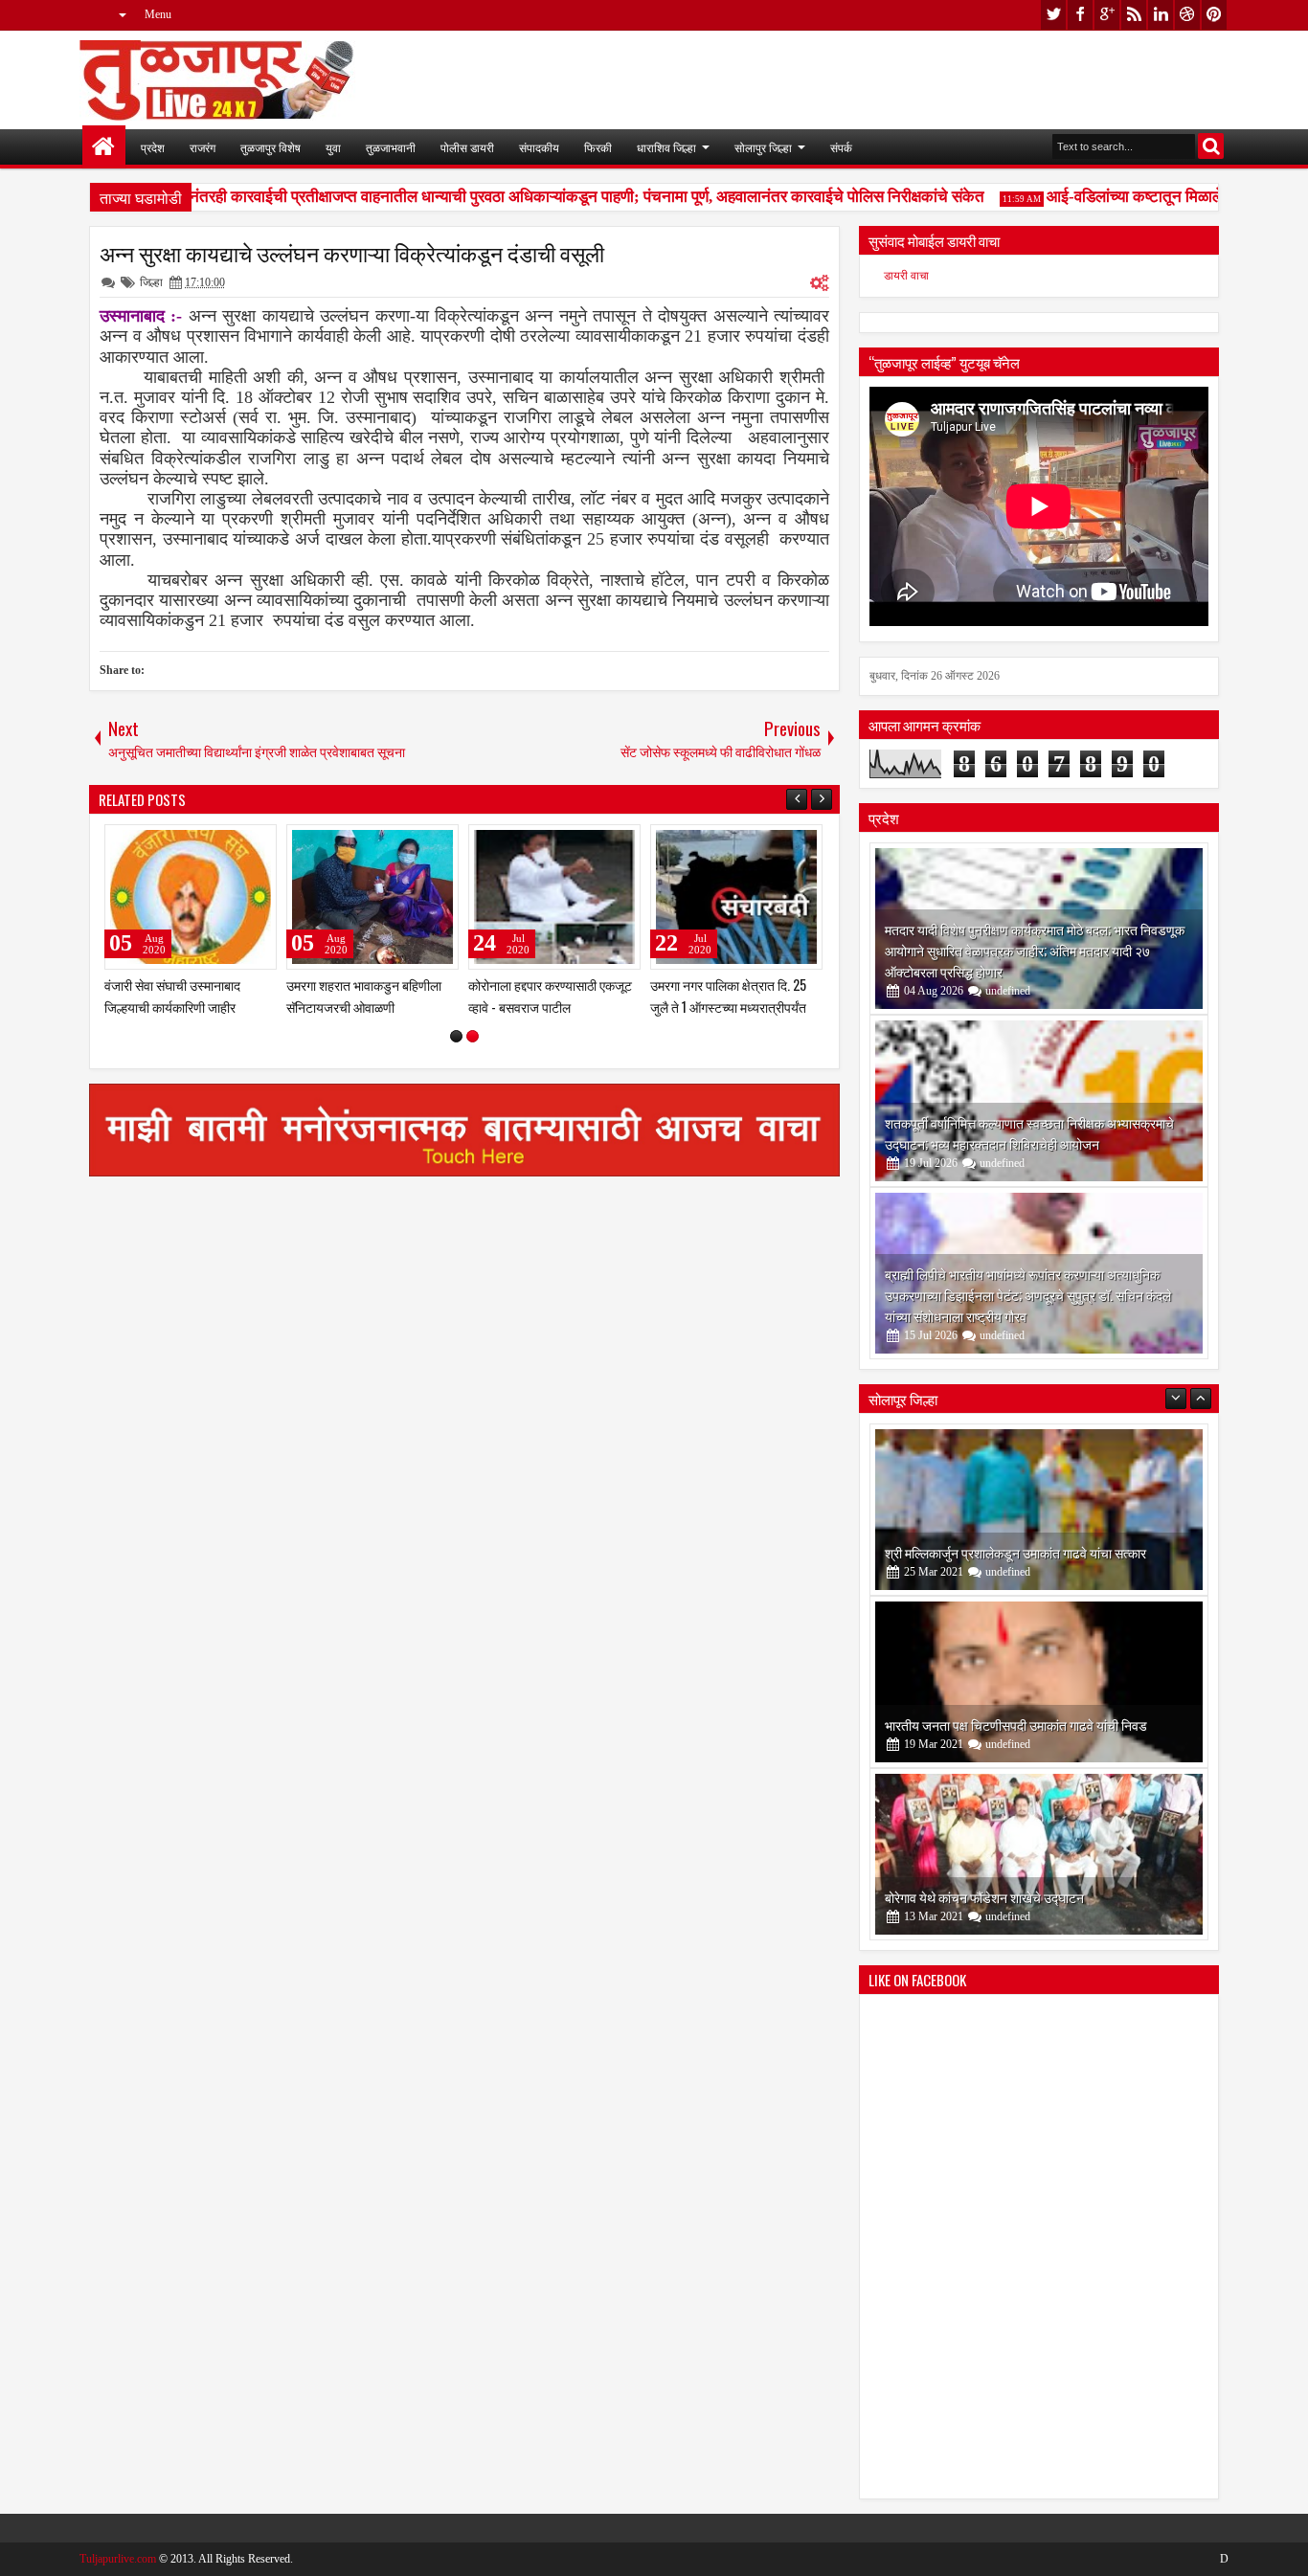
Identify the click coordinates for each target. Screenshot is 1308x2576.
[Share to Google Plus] (256, 843)
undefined (1008, 991)
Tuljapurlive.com (118, 2559)
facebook (1080, 15)
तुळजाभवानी (391, 147)
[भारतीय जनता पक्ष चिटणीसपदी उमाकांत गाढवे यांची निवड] (1039, 1682)
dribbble (1187, 15)
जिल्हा (151, 282)
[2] (473, 1036)
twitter (1053, 15)
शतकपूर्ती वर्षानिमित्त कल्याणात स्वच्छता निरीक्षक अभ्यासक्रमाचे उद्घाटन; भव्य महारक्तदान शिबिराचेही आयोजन (1029, 1133)
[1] (456, 1036)
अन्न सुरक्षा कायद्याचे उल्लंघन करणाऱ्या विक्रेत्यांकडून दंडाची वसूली (352, 253)
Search (1211, 146)
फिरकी (598, 147)
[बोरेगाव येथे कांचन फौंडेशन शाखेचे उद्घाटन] (1039, 1854)
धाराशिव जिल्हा (666, 147)
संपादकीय (539, 147)
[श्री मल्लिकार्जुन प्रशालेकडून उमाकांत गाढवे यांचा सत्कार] (1039, 1510)
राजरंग (203, 147)
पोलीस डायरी (467, 147)
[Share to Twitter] (235, 843)
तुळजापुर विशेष (271, 147)
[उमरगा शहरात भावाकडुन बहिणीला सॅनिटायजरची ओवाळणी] (372, 897)
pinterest (1214, 15)
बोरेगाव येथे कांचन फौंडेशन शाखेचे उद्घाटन (984, 1897)
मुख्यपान (104, 147)
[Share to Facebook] (214, 843)
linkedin (1161, 15)
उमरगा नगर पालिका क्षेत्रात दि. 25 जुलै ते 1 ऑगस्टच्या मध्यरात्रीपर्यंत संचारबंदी (728, 1007)
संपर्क (841, 147)
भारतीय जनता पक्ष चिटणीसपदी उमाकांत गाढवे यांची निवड (1016, 1725)
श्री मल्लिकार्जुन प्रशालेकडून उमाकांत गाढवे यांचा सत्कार (1015, 1552)
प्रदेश (153, 147)
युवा (333, 147)
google (1107, 15)
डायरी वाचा (906, 276)
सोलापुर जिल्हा (763, 147)
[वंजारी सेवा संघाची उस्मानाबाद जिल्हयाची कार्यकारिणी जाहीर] (191, 897)
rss (1134, 15)
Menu (158, 14)
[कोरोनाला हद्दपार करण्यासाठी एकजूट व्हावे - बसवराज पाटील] (554, 897)
